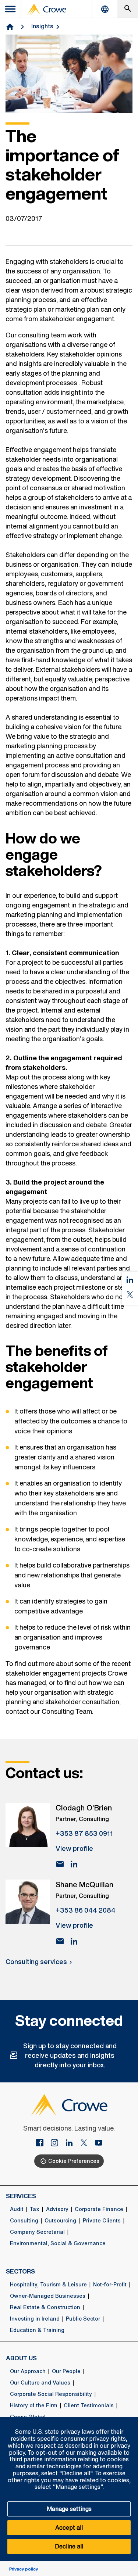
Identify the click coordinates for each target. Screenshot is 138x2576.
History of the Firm (34, 2405)
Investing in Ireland (35, 2319)
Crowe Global (28, 2417)
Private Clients (102, 2221)
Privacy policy (24, 2569)
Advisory (57, 2209)
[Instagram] (57, 2143)
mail (60, 1864)
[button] (128, 2421)
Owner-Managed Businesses (48, 2296)
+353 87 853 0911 (84, 1833)
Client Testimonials (89, 2405)
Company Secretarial (37, 2232)
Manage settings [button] (69, 2509)
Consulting (24, 2221)
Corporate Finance (99, 2209)
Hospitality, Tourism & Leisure (48, 2285)
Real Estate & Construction (45, 2307)
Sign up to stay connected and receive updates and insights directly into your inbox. (70, 2055)
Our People (66, 2371)
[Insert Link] (43, 2143)
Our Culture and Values (40, 2383)
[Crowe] (47, 9)
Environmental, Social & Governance (58, 2243)
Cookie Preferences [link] (74, 2161)
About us (21, 2358)
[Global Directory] (105, 9)
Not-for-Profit (110, 2285)
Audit (17, 2209)
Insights (42, 26)
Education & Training (37, 2330)
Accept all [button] (69, 2527)
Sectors (20, 2271)
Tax (35, 2209)
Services (21, 2196)
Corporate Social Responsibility (51, 2394)
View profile (74, 1848)
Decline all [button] (69, 2546)
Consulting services (36, 1961)
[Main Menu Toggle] (11, 9)
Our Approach (28, 2371)
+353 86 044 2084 (86, 1910)
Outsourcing (60, 2221)
